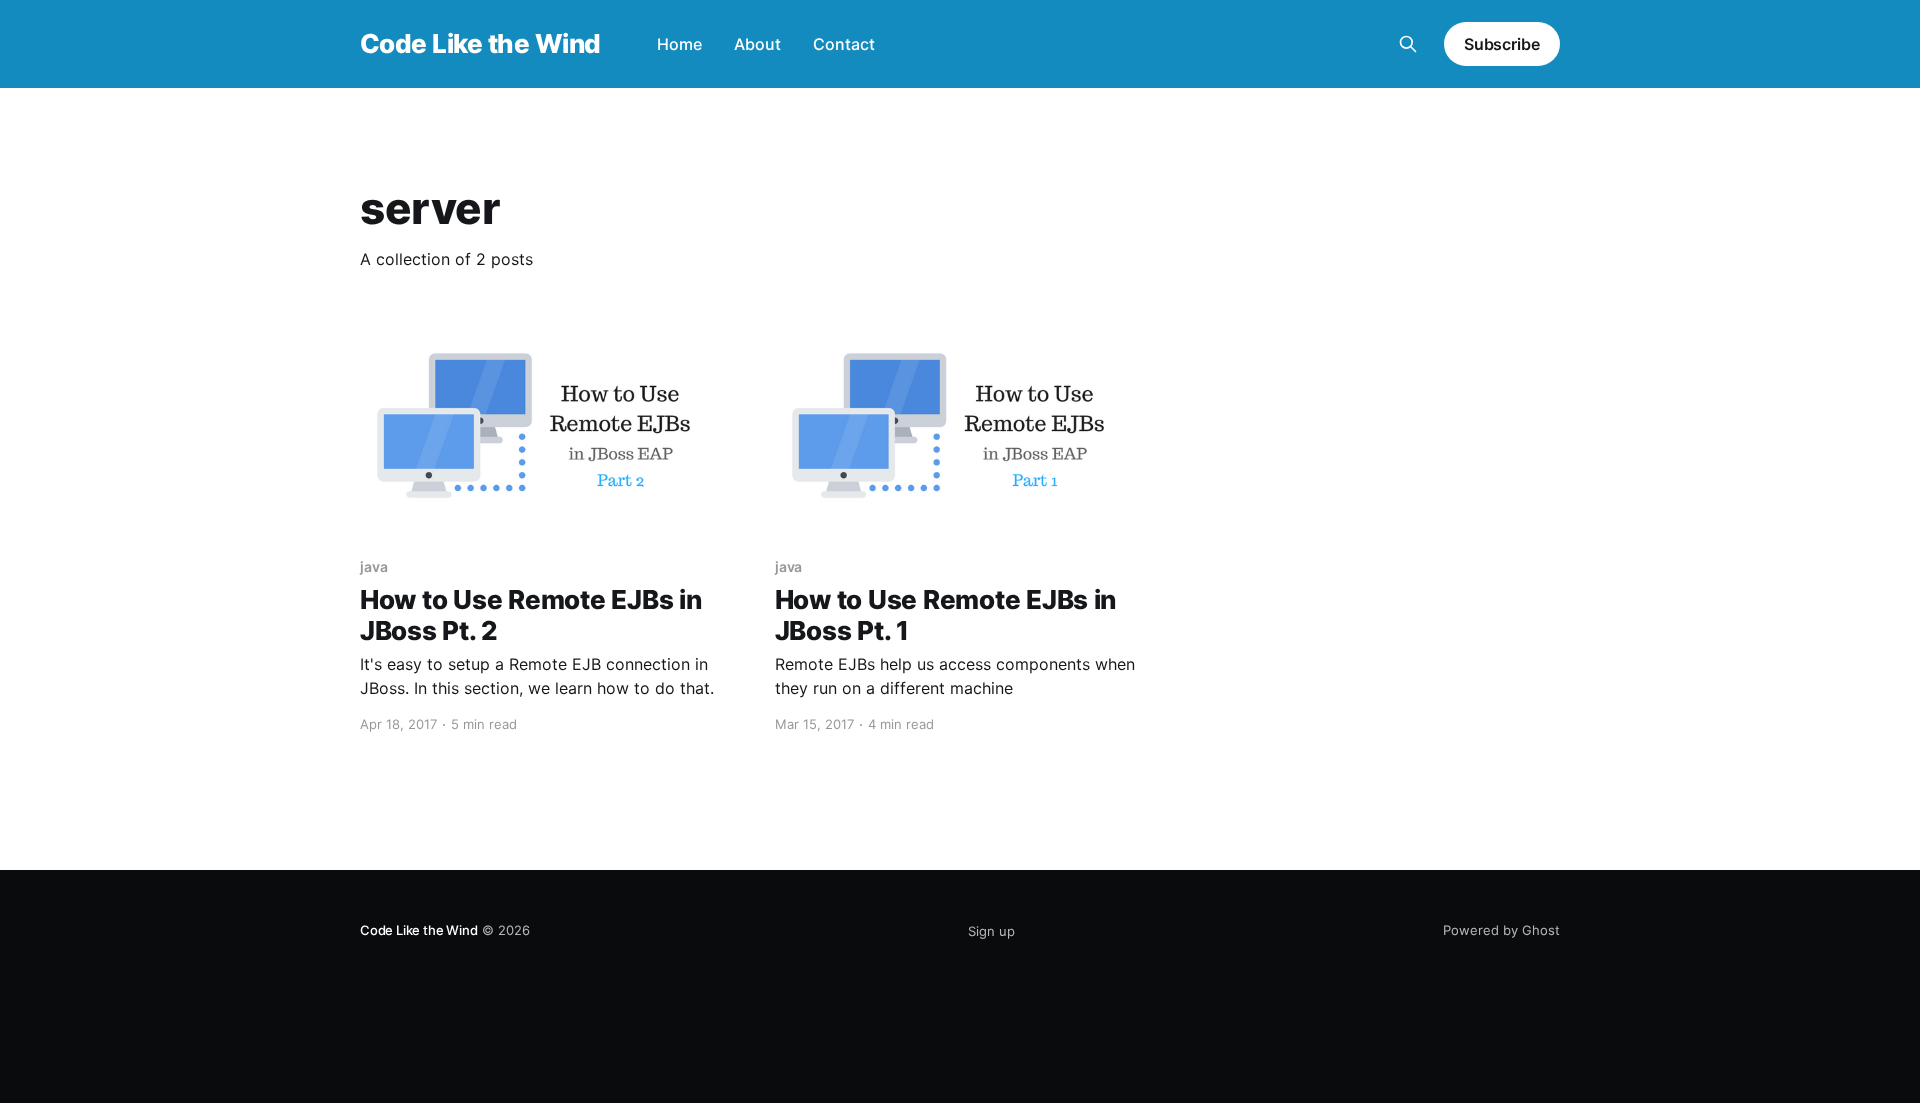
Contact (844, 44)
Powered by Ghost (1501, 930)
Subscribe (1502, 44)
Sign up (991, 931)
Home (679, 44)
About (757, 44)
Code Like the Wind (480, 44)
